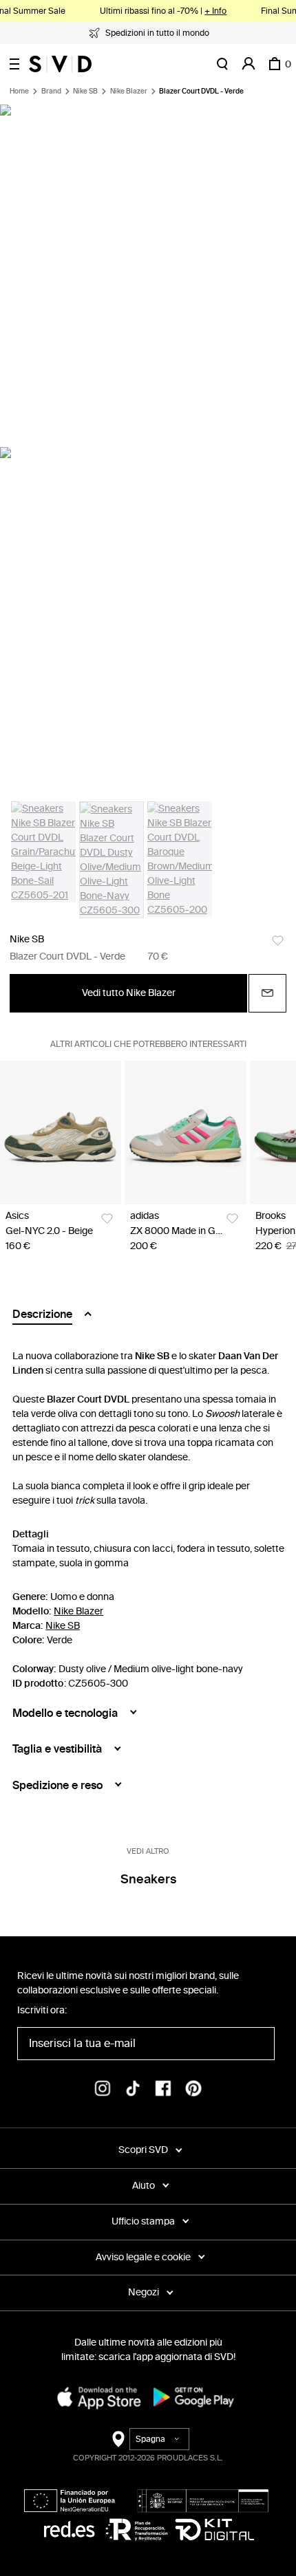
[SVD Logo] (60, 64)
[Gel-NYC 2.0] (61, 1133)
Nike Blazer (129, 91)
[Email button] (267, 993)
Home (19, 91)
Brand (51, 91)
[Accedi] (249, 64)
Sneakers (148, 1879)
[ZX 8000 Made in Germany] (185, 1133)
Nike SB (85, 91)
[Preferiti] (278, 941)
